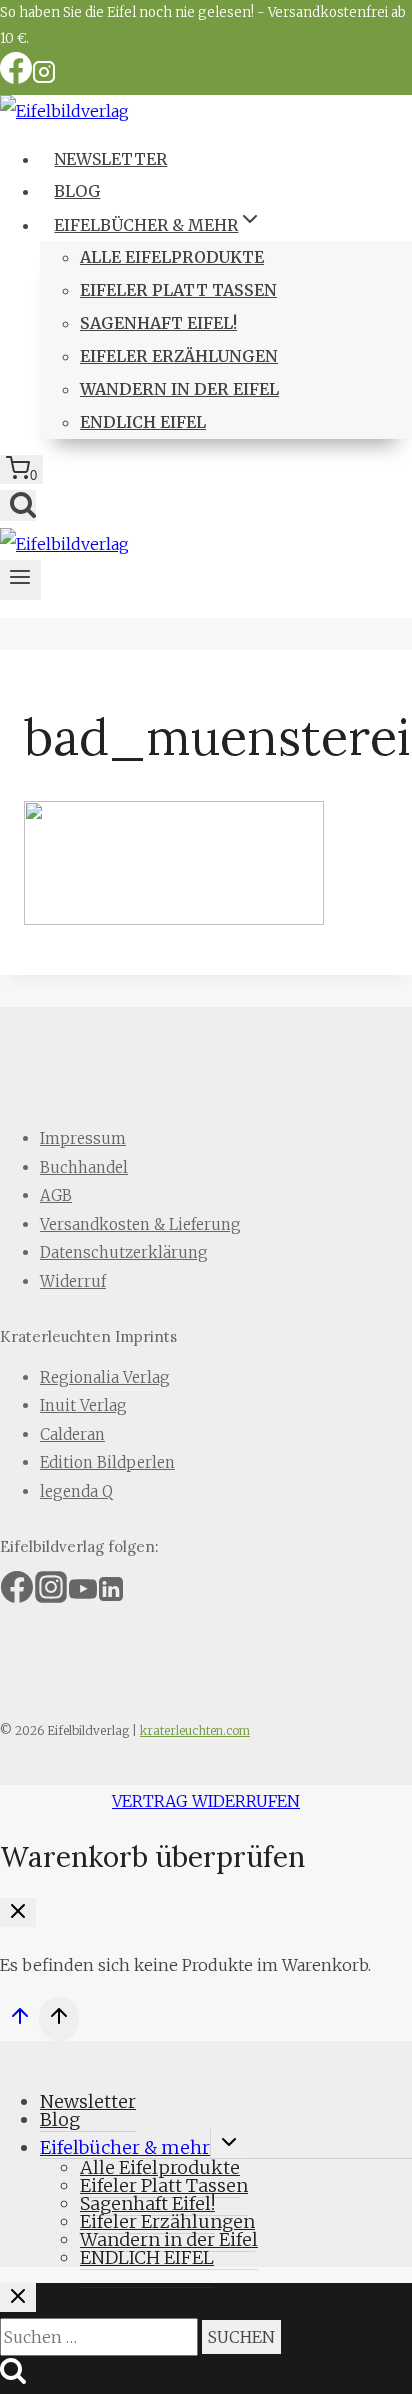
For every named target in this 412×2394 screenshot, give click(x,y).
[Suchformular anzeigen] (18, 505)
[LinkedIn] (111, 1595)
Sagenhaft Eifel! (158, 323)
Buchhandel (84, 1167)
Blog (77, 191)
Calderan (72, 1434)
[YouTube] (83, 1595)
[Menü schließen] (3, 2062)
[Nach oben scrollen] (19, 2021)
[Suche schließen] (18, 2297)
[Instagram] (44, 78)
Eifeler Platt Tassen (178, 290)
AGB (56, 1195)
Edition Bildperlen (107, 1462)
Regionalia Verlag (105, 1377)
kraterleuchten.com (195, 1730)
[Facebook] (16, 78)
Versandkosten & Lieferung (140, 1224)
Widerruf (73, 1281)
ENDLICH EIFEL (143, 422)
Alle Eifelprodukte (172, 257)
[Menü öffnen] (20, 580)
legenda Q (76, 1491)
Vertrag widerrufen (206, 1801)
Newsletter (110, 159)
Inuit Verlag (83, 1405)
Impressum (83, 1138)
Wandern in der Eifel (179, 389)
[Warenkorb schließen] (18, 1912)
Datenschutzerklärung (124, 1252)
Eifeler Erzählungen (179, 356)
